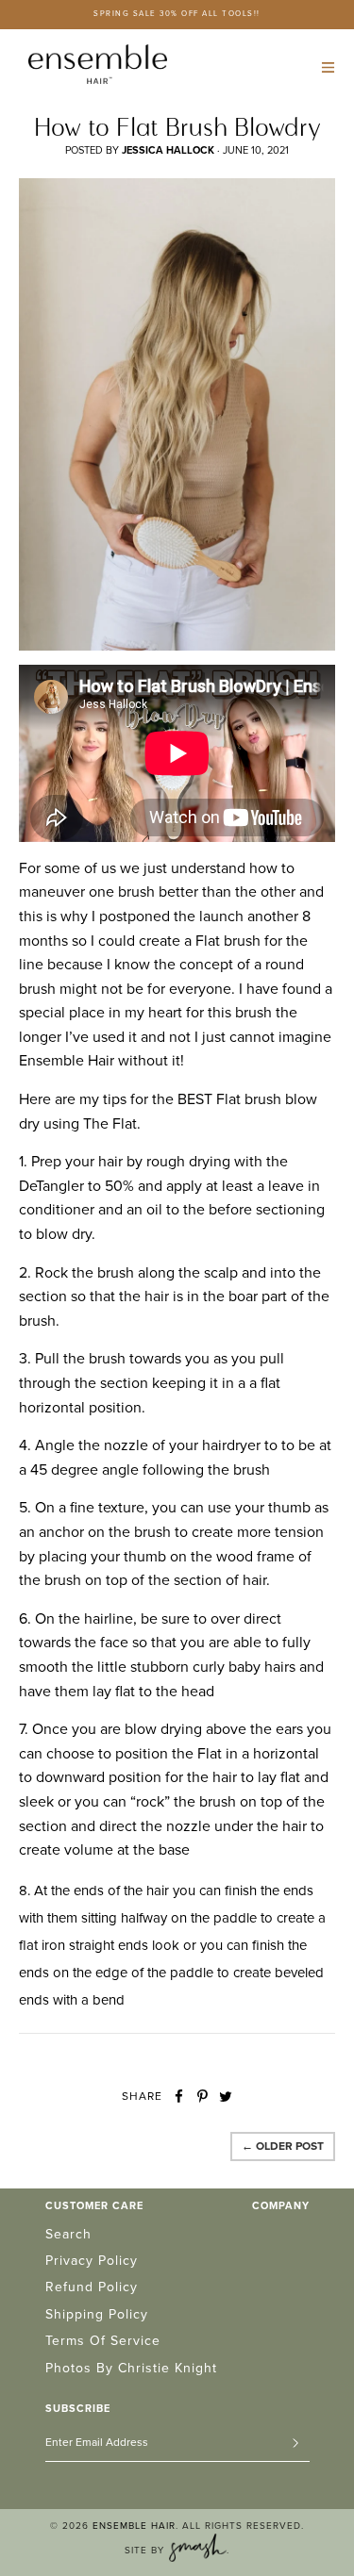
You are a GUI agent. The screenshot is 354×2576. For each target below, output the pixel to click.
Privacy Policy (92, 2261)
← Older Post (283, 2146)
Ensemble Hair (134, 2526)
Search (68, 2234)
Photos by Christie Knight (131, 2368)
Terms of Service (103, 2341)
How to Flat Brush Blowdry (177, 126)
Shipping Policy (97, 2314)
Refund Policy (92, 2287)
